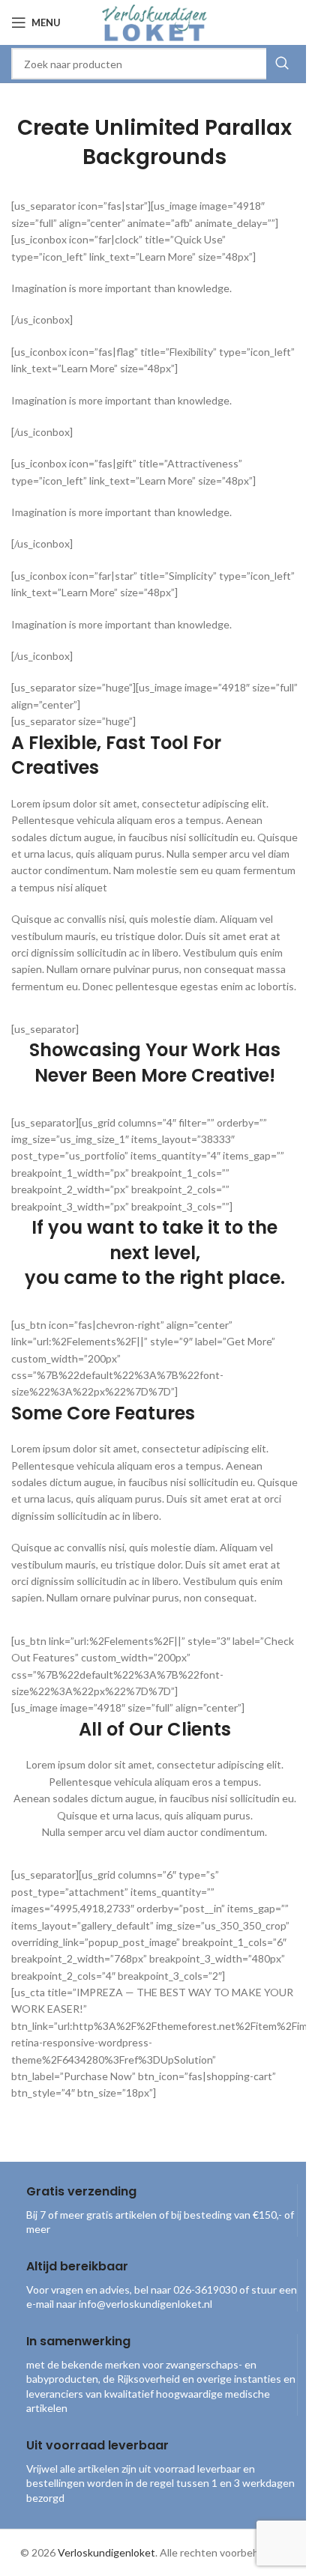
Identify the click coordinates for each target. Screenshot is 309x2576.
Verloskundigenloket (106, 2552)
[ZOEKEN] (282, 64)
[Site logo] (154, 21)
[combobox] (154, 64)
